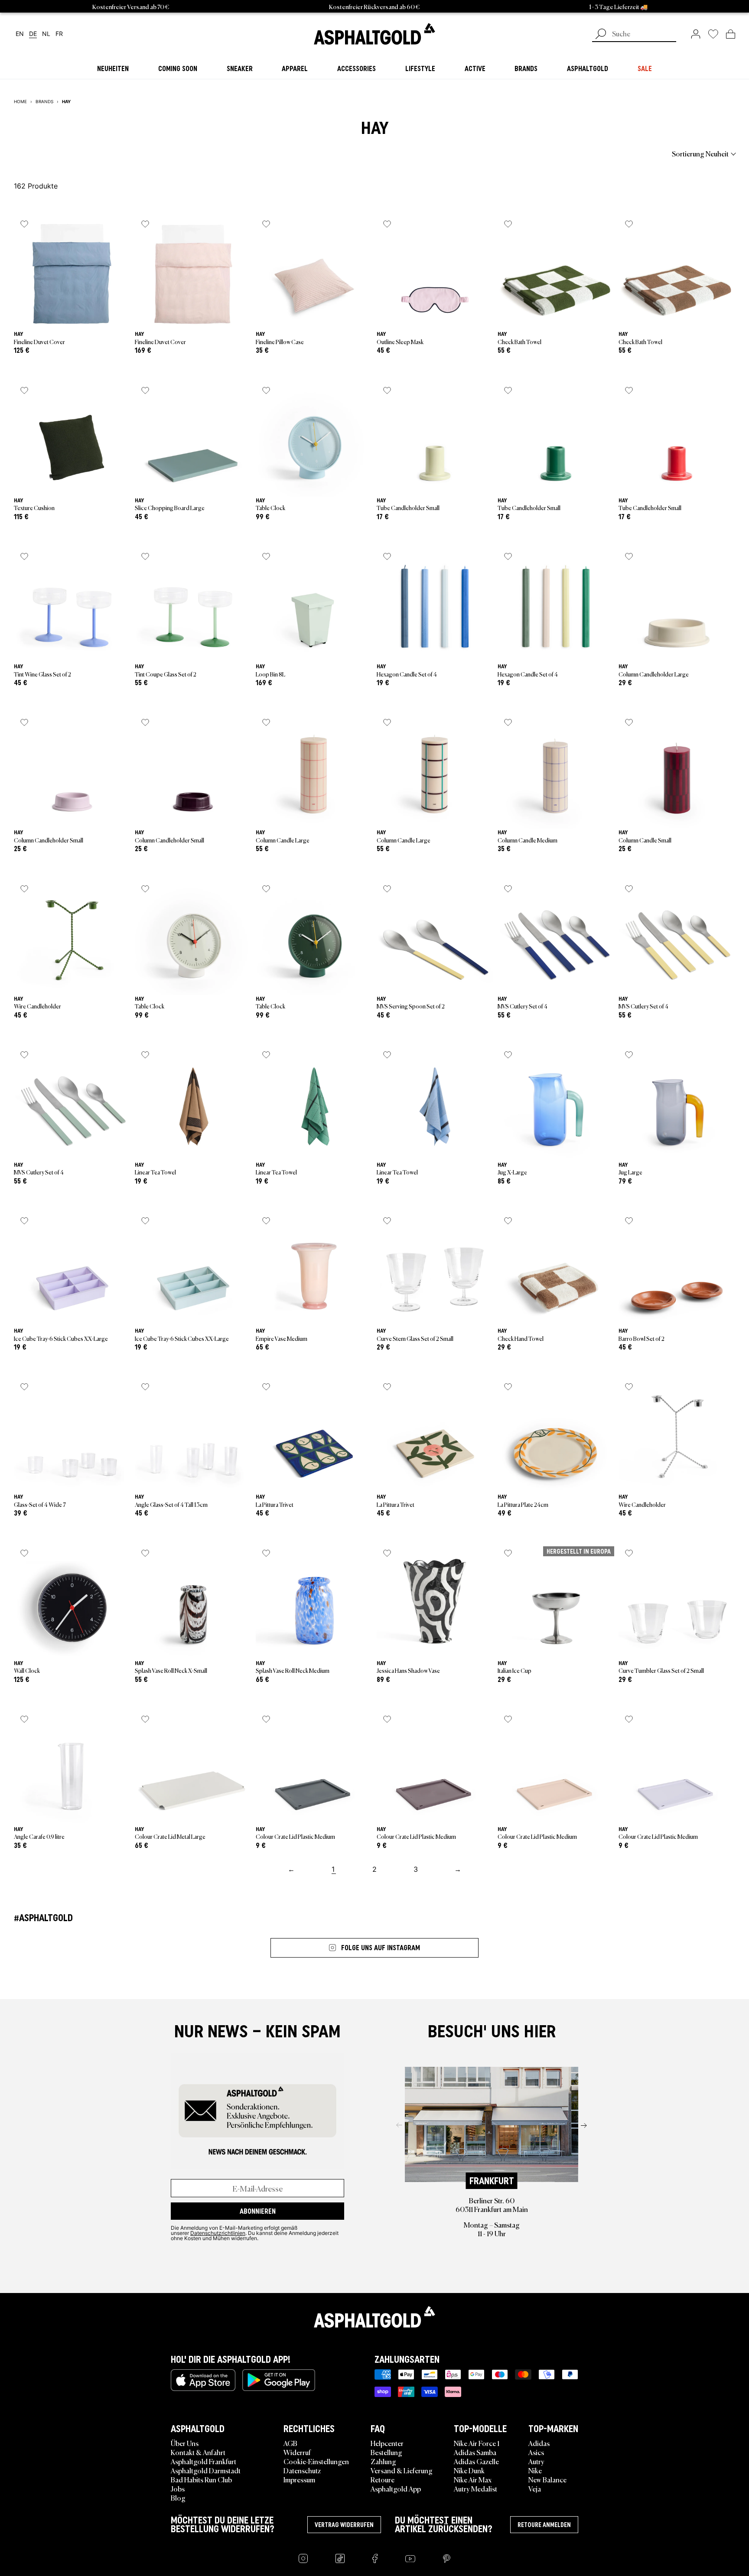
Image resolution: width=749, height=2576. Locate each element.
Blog (178, 2498)
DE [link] (33, 34)
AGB (290, 2443)
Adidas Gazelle (476, 2461)
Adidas (539, 2443)
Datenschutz (302, 2470)
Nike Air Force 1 (477, 2443)
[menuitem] (62, 153)
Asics (536, 2452)
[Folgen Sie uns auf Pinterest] (447, 2558)
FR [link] (59, 34)
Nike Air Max (473, 2479)
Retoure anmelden (544, 2525)
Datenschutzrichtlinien (218, 2233)
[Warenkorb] (731, 34)
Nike (535, 2470)
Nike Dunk (469, 2470)
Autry (536, 2461)
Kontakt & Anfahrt (198, 2452)
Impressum (299, 2479)
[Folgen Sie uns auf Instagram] (303, 2558)
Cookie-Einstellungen (316, 2461)
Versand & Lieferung (402, 2470)
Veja (535, 2488)
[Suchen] (601, 35)
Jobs (178, 2488)
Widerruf (297, 2452)
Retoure (383, 2479)
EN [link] (20, 34)
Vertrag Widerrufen (344, 2525)
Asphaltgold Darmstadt (206, 2470)
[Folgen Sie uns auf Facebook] (375, 2558)
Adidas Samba (475, 2452)
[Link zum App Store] (203, 2380)
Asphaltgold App (396, 2488)
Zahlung (383, 2461)
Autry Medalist (475, 2488)
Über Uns (185, 2443)
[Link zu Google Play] (279, 2380)
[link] (374, 34)
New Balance (547, 2479)
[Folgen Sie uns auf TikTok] (340, 2558)
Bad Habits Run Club (201, 2479)
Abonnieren (258, 2211)
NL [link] (46, 34)
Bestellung (386, 2452)
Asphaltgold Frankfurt (204, 2461)
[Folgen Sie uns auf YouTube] (410, 2558)
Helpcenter (387, 2443)
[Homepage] (374, 2317)
